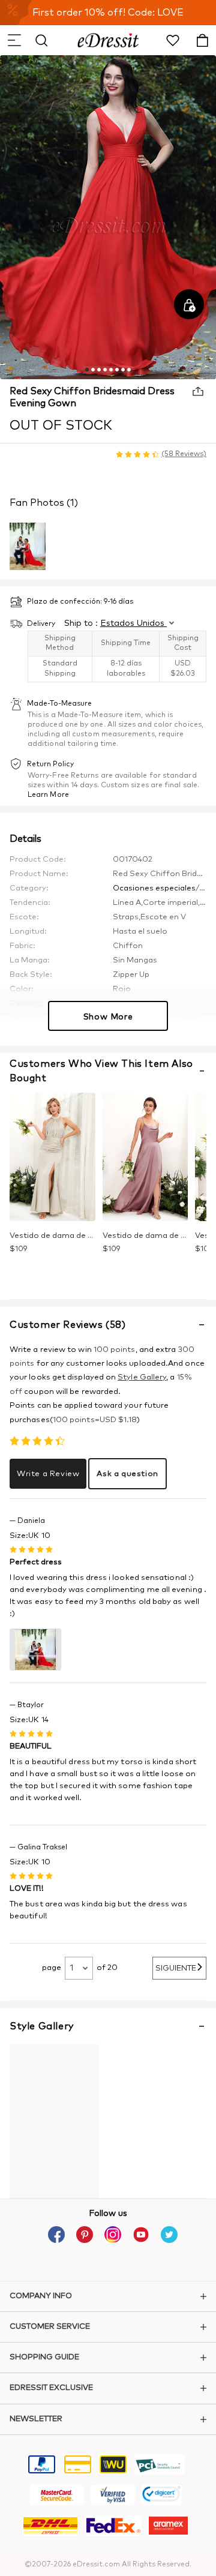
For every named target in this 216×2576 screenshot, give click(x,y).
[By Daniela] (35, 1650)
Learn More (48, 795)
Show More (108, 1017)
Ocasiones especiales (154, 888)
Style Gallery (142, 1377)
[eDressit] (108, 40)
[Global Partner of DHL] (50, 2527)
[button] (14, 40)
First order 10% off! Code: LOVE (108, 13)
